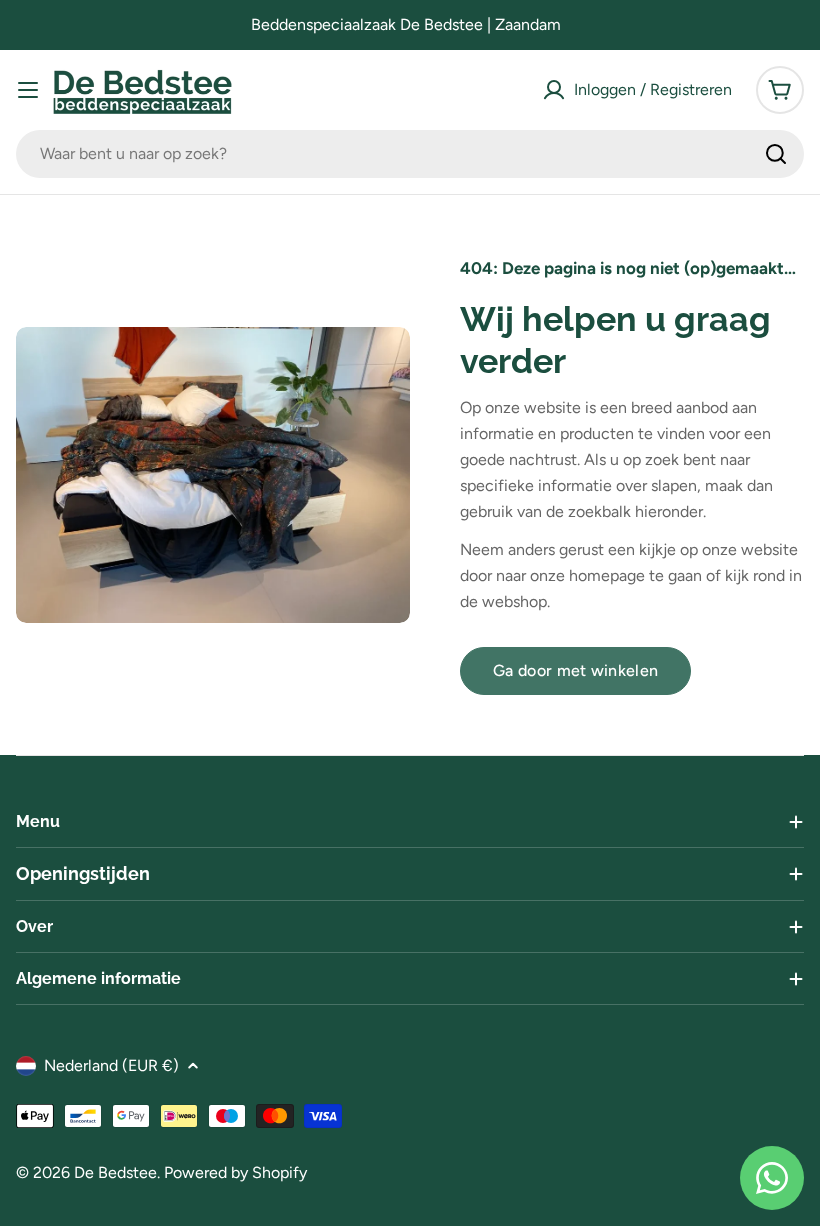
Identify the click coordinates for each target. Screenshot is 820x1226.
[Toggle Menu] (28, 90)
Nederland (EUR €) (111, 1065)
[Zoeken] (776, 154)
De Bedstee (115, 1172)
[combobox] (410, 154)
